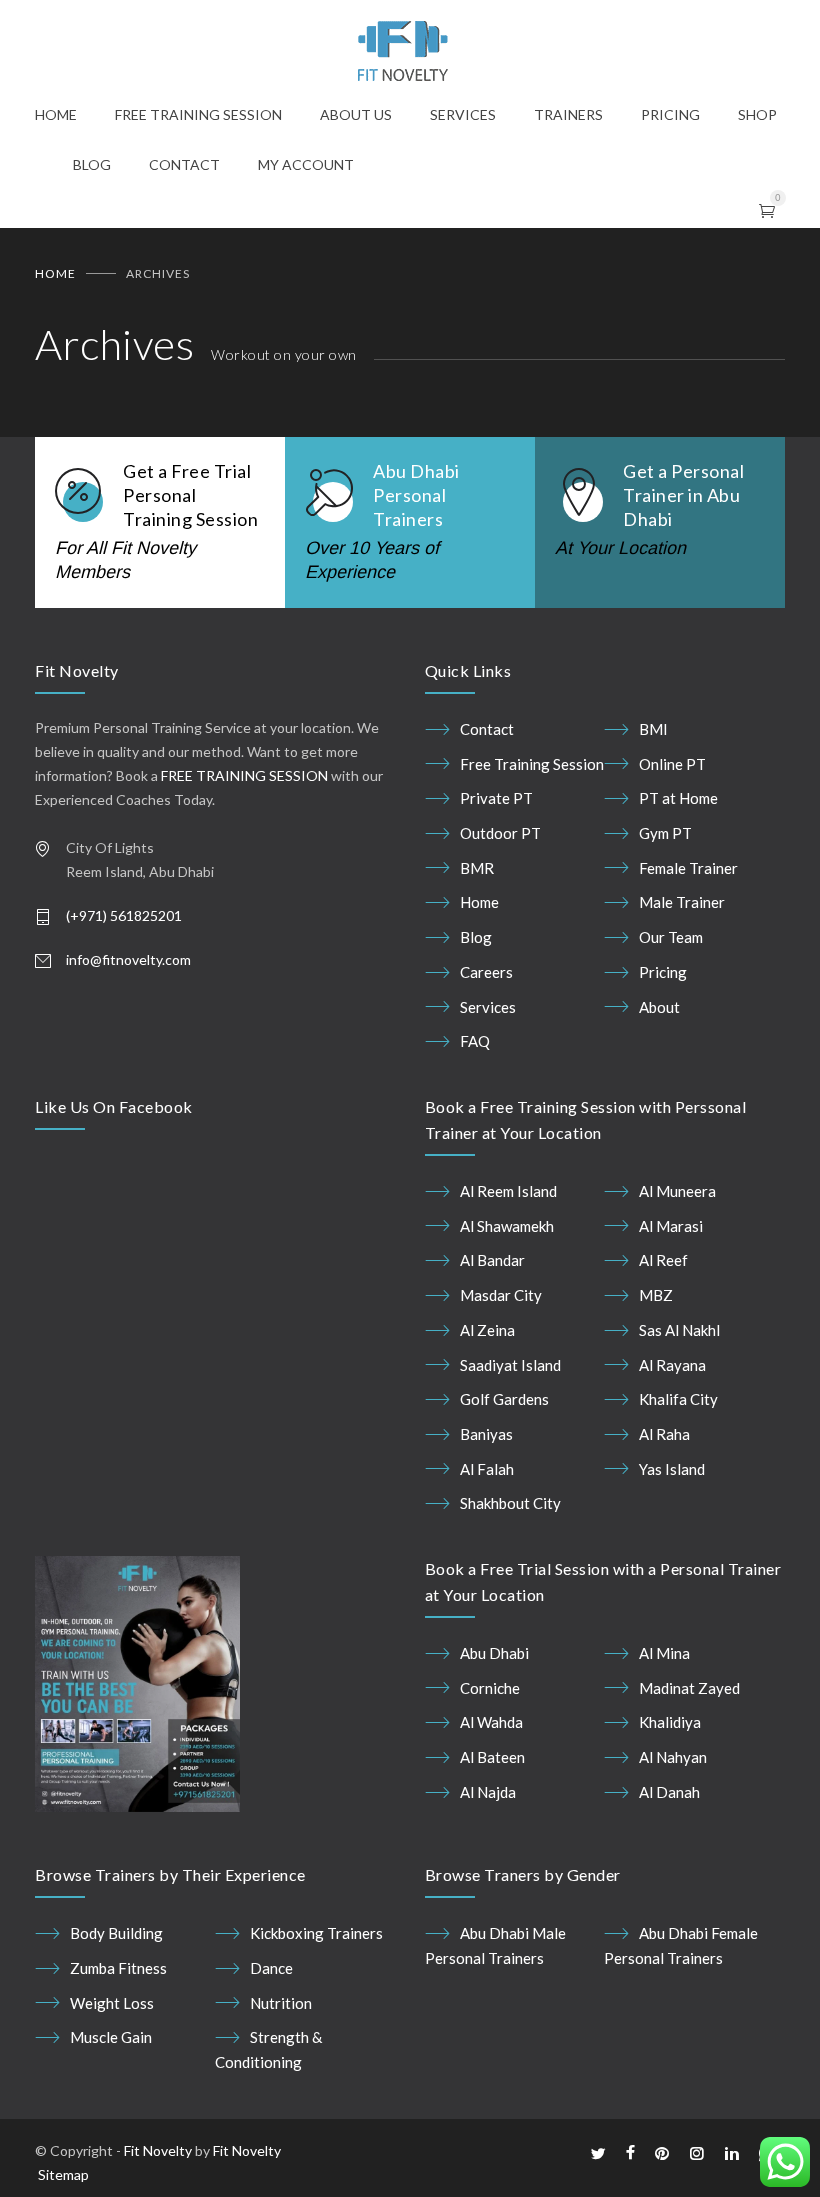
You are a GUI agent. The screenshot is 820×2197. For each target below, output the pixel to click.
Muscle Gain (111, 2037)
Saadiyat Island (510, 1365)
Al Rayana (672, 1365)
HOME (56, 114)
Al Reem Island (508, 1191)
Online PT (672, 764)
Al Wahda (491, 1722)
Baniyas (486, 1434)
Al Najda (488, 1792)
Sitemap (63, 2174)
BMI (653, 729)
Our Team (671, 937)
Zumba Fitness (118, 1968)
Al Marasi (671, 1226)
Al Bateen (492, 1757)
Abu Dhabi (494, 1653)
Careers (486, 972)
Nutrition (281, 2003)
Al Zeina (487, 1330)
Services (488, 1007)
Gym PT (665, 833)
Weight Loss (112, 2003)
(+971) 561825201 (124, 915)
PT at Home (678, 798)
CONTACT (184, 164)
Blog (476, 937)
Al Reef (663, 1260)
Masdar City (501, 1295)
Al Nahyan (673, 1757)
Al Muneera (677, 1191)
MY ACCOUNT (306, 164)
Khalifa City (678, 1399)
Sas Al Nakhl (679, 1330)
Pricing (663, 972)
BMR (477, 868)
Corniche (490, 1688)
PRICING (670, 114)
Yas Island (672, 1469)
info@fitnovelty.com (128, 959)
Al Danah (669, 1792)
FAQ (475, 1041)
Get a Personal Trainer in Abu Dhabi (683, 495)
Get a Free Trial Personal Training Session (190, 495)
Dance (271, 1968)
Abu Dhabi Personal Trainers (416, 495)
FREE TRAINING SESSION (198, 114)
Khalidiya (670, 1722)
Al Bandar (492, 1260)
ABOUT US (356, 114)
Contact (487, 729)
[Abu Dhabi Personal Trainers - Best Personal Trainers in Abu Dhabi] (410, 51)
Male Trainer (682, 902)
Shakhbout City (510, 1503)
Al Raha (664, 1434)
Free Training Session (532, 764)
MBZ (656, 1295)
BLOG (92, 164)
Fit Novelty (158, 2150)
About (659, 1007)
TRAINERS (568, 114)
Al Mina (664, 1653)
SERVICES (463, 114)
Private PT (496, 798)
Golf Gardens (504, 1399)
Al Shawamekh (507, 1226)
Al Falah (487, 1469)
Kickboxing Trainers (316, 1933)
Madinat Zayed (689, 1688)
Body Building (116, 1933)
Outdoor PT (500, 833)
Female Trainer (688, 868)
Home (55, 273)
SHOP (757, 114)
